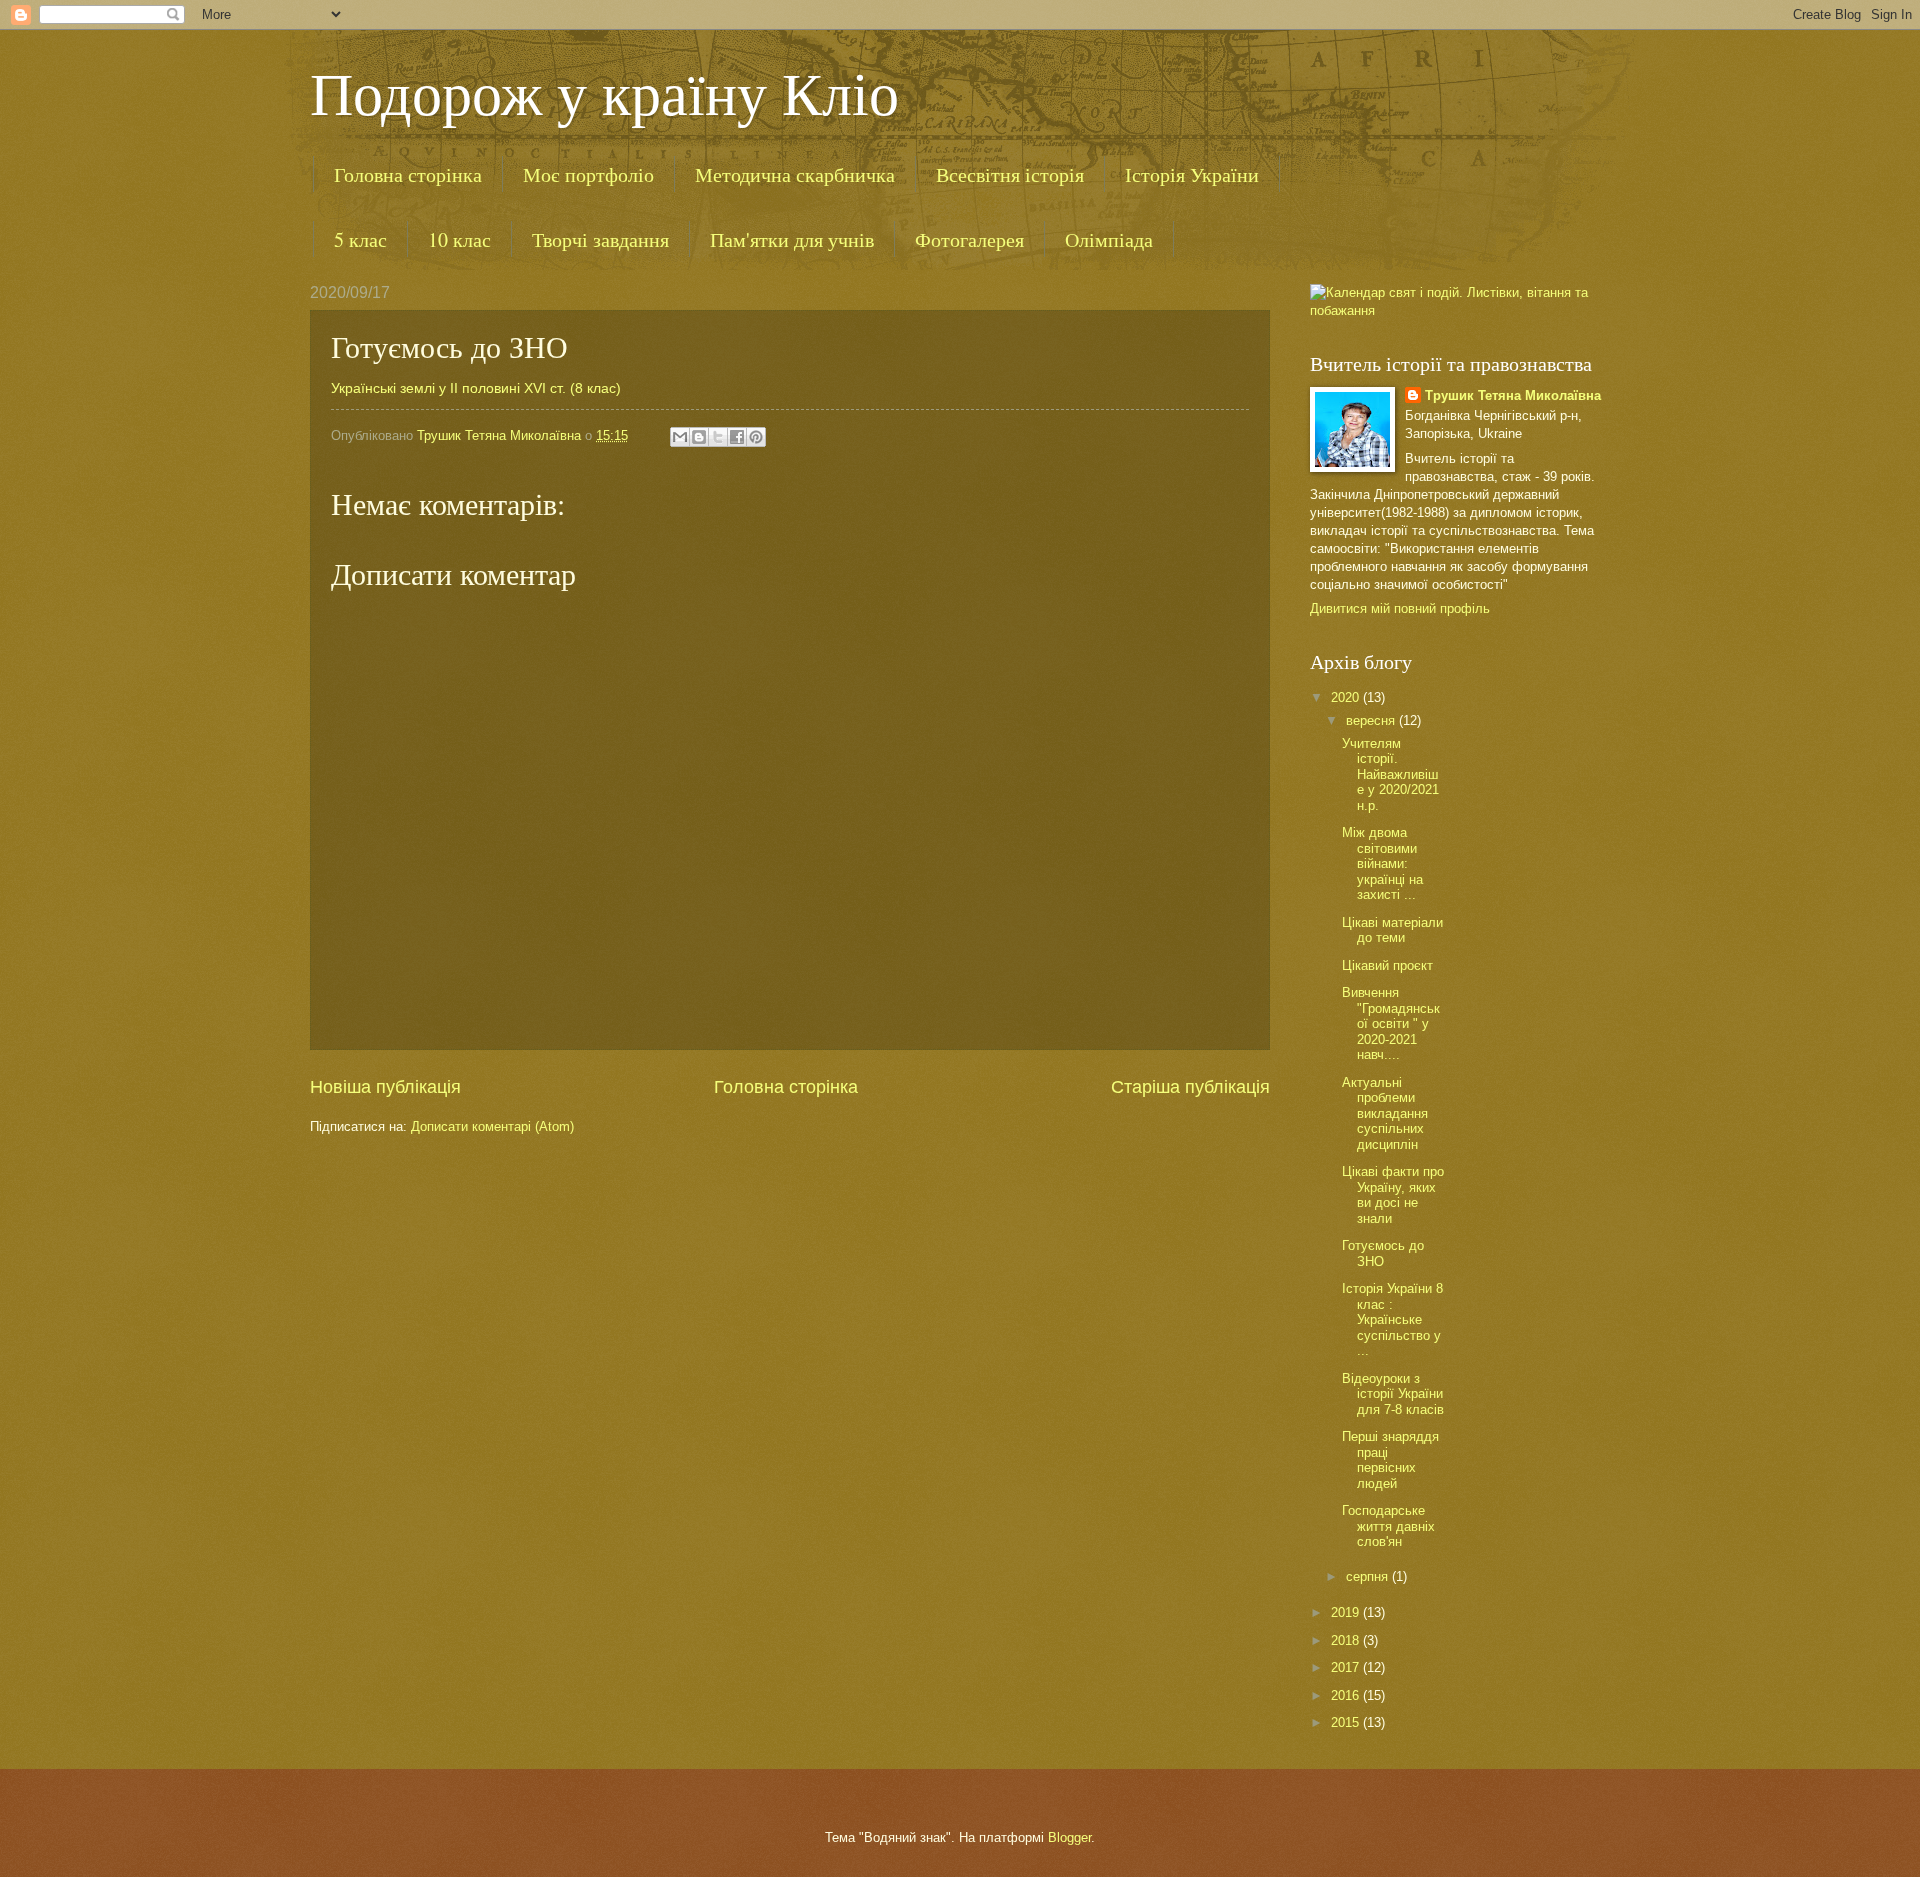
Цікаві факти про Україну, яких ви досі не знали (1393, 1194)
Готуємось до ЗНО (1383, 1253)
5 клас (360, 239)
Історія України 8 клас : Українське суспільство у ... (1392, 1319)
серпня (1369, 1576)
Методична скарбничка (795, 174)
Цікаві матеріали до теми (1392, 930)
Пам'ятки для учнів (792, 239)
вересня (1372, 720)
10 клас (459, 239)
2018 (1347, 1640)
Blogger (1069, 1837)
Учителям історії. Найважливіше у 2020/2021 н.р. (1390, 774)
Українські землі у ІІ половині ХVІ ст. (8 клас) (476, 388)
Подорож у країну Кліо (604, 92)
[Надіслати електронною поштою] (680, 437)
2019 (1347, 1612)
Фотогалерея (969, 239)
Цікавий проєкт (1387, 965)
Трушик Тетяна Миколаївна (1513, 395)
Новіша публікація (385, 1087)
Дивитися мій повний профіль (1400, 608)
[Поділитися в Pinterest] (756, 437)
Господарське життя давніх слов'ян (1388, 1526)
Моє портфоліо (588, 174)
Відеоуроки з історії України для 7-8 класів (1393, 1394)
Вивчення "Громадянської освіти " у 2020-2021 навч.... (1391, 1023)
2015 (1347, 1722)
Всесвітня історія (1010, 174)
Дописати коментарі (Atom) (492, 1126)
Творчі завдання (600, 239)
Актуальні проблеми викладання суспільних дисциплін (1385, 1113)
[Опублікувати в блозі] (699, 437)
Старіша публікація (1190, 1087)
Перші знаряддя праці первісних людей (1390, 1459)
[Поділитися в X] (718, 437)
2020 (1347, 697)
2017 (1347, 1667)
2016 (1347, 1695)
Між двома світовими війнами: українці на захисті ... (1382, 863)
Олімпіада (1109, 239)
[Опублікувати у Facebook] (737, 437)
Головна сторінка (408, 174)
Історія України (1192, 174)
